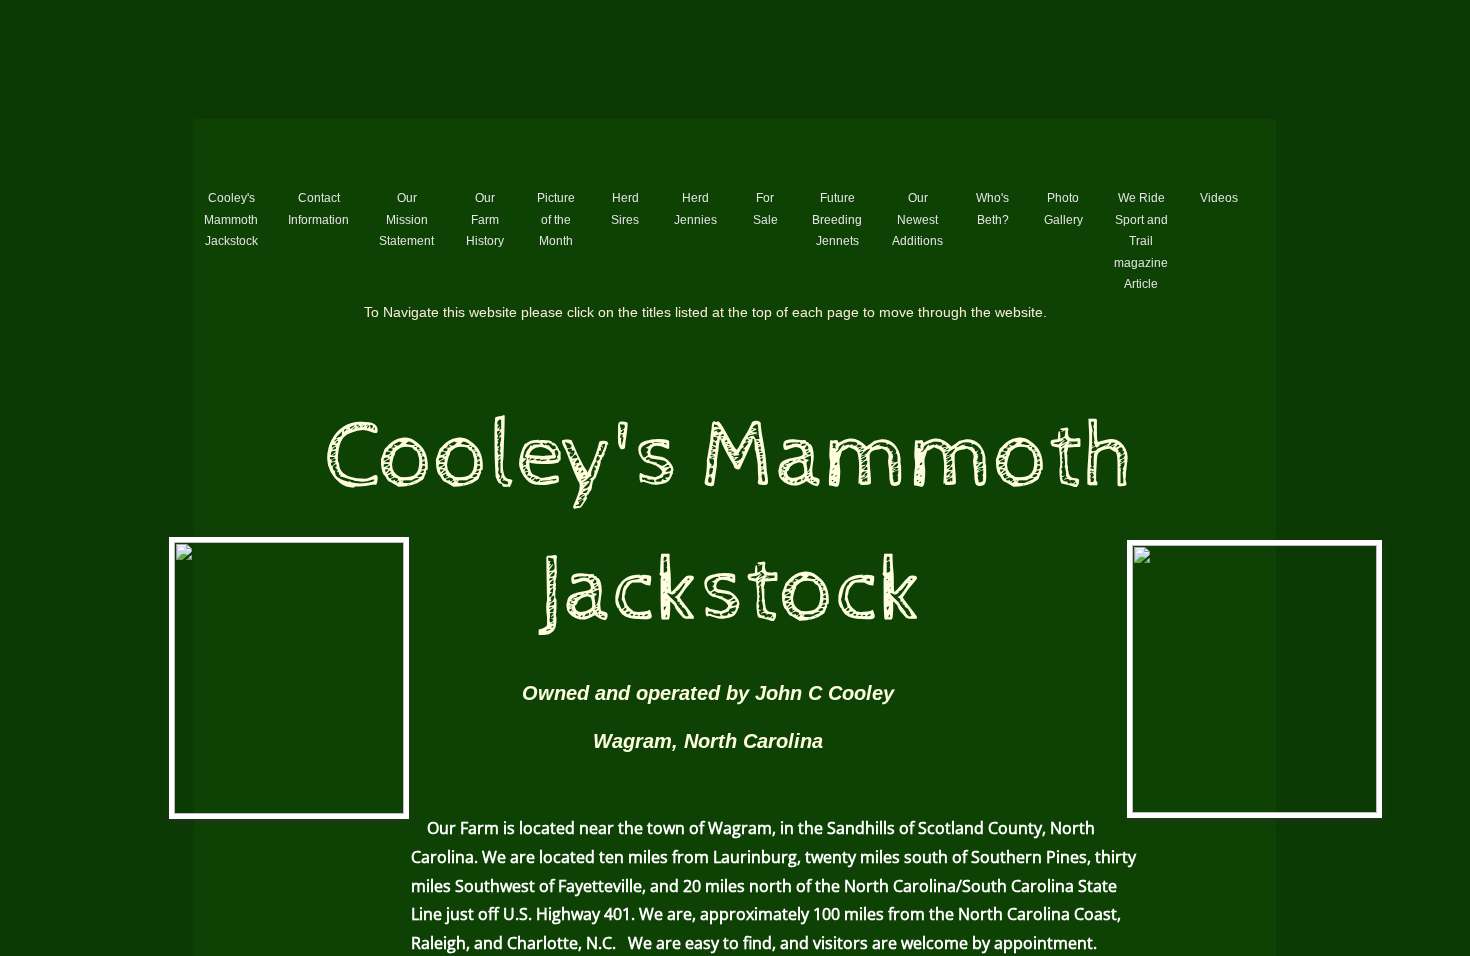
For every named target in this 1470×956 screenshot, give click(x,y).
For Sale (765, 209)
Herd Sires (625, 209)
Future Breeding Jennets (837, 219)
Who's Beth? (992, 209)
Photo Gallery (1063, 209)
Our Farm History (485, 219)
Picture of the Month (556, 219)
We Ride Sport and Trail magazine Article (1141, 241)
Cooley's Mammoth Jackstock (231, 219)
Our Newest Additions (917, 219)
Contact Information (318, 209)
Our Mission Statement (406, 219)
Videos (1219, 198)
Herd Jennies (695, 209)
